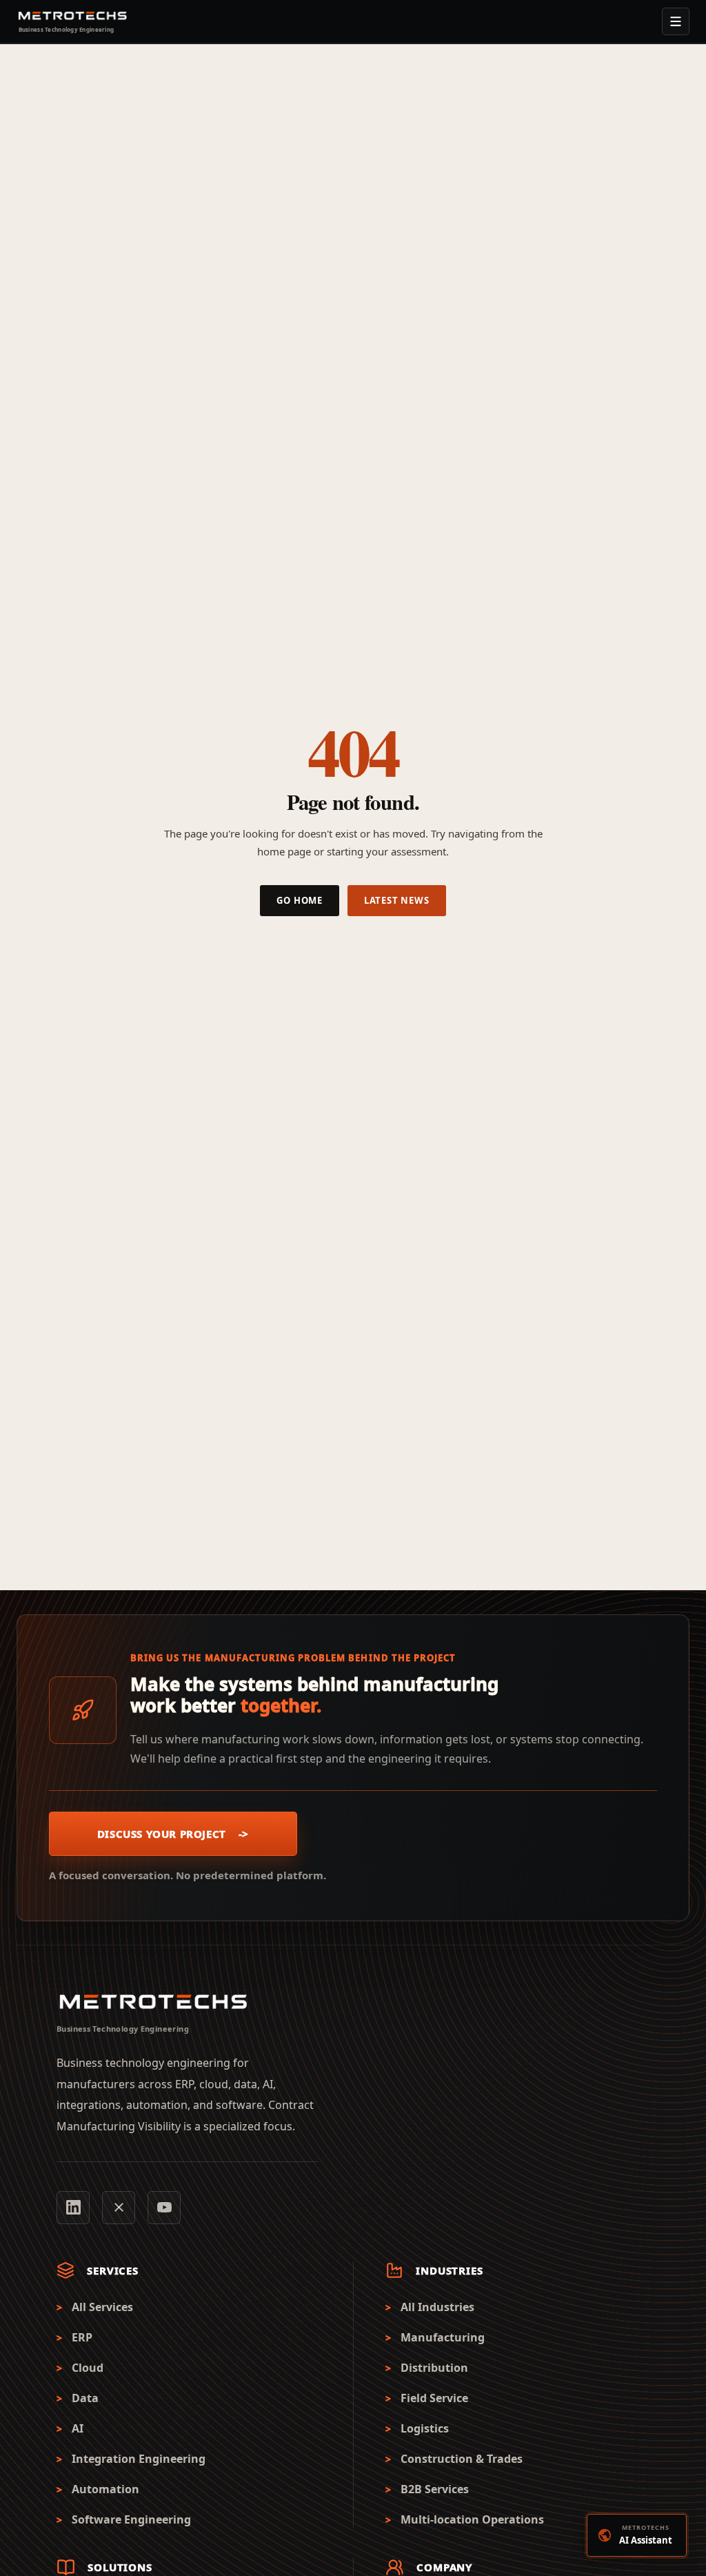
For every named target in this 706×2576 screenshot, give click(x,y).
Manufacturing (443, 2338)
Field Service (434, 2398)
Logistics (425, 2429)
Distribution (434, 2368)
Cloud (88, 2368)
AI (78, 2429)
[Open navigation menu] (676, 21)
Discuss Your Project (173, 1834)
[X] (119, 2208)
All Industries (437, 2307)
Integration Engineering (139, 2459)
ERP (82, 2338)
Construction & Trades (462, 2459)
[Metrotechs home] (153, 2002)
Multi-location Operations (472, 2520)
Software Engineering (131, 2520)
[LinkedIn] (73, 2208)
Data (85, 2398)
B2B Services (435, 2489)
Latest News (397, 900)
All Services (102, 2307)
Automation (105, 2489)
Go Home (299, 900)
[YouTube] (164, 2208)
